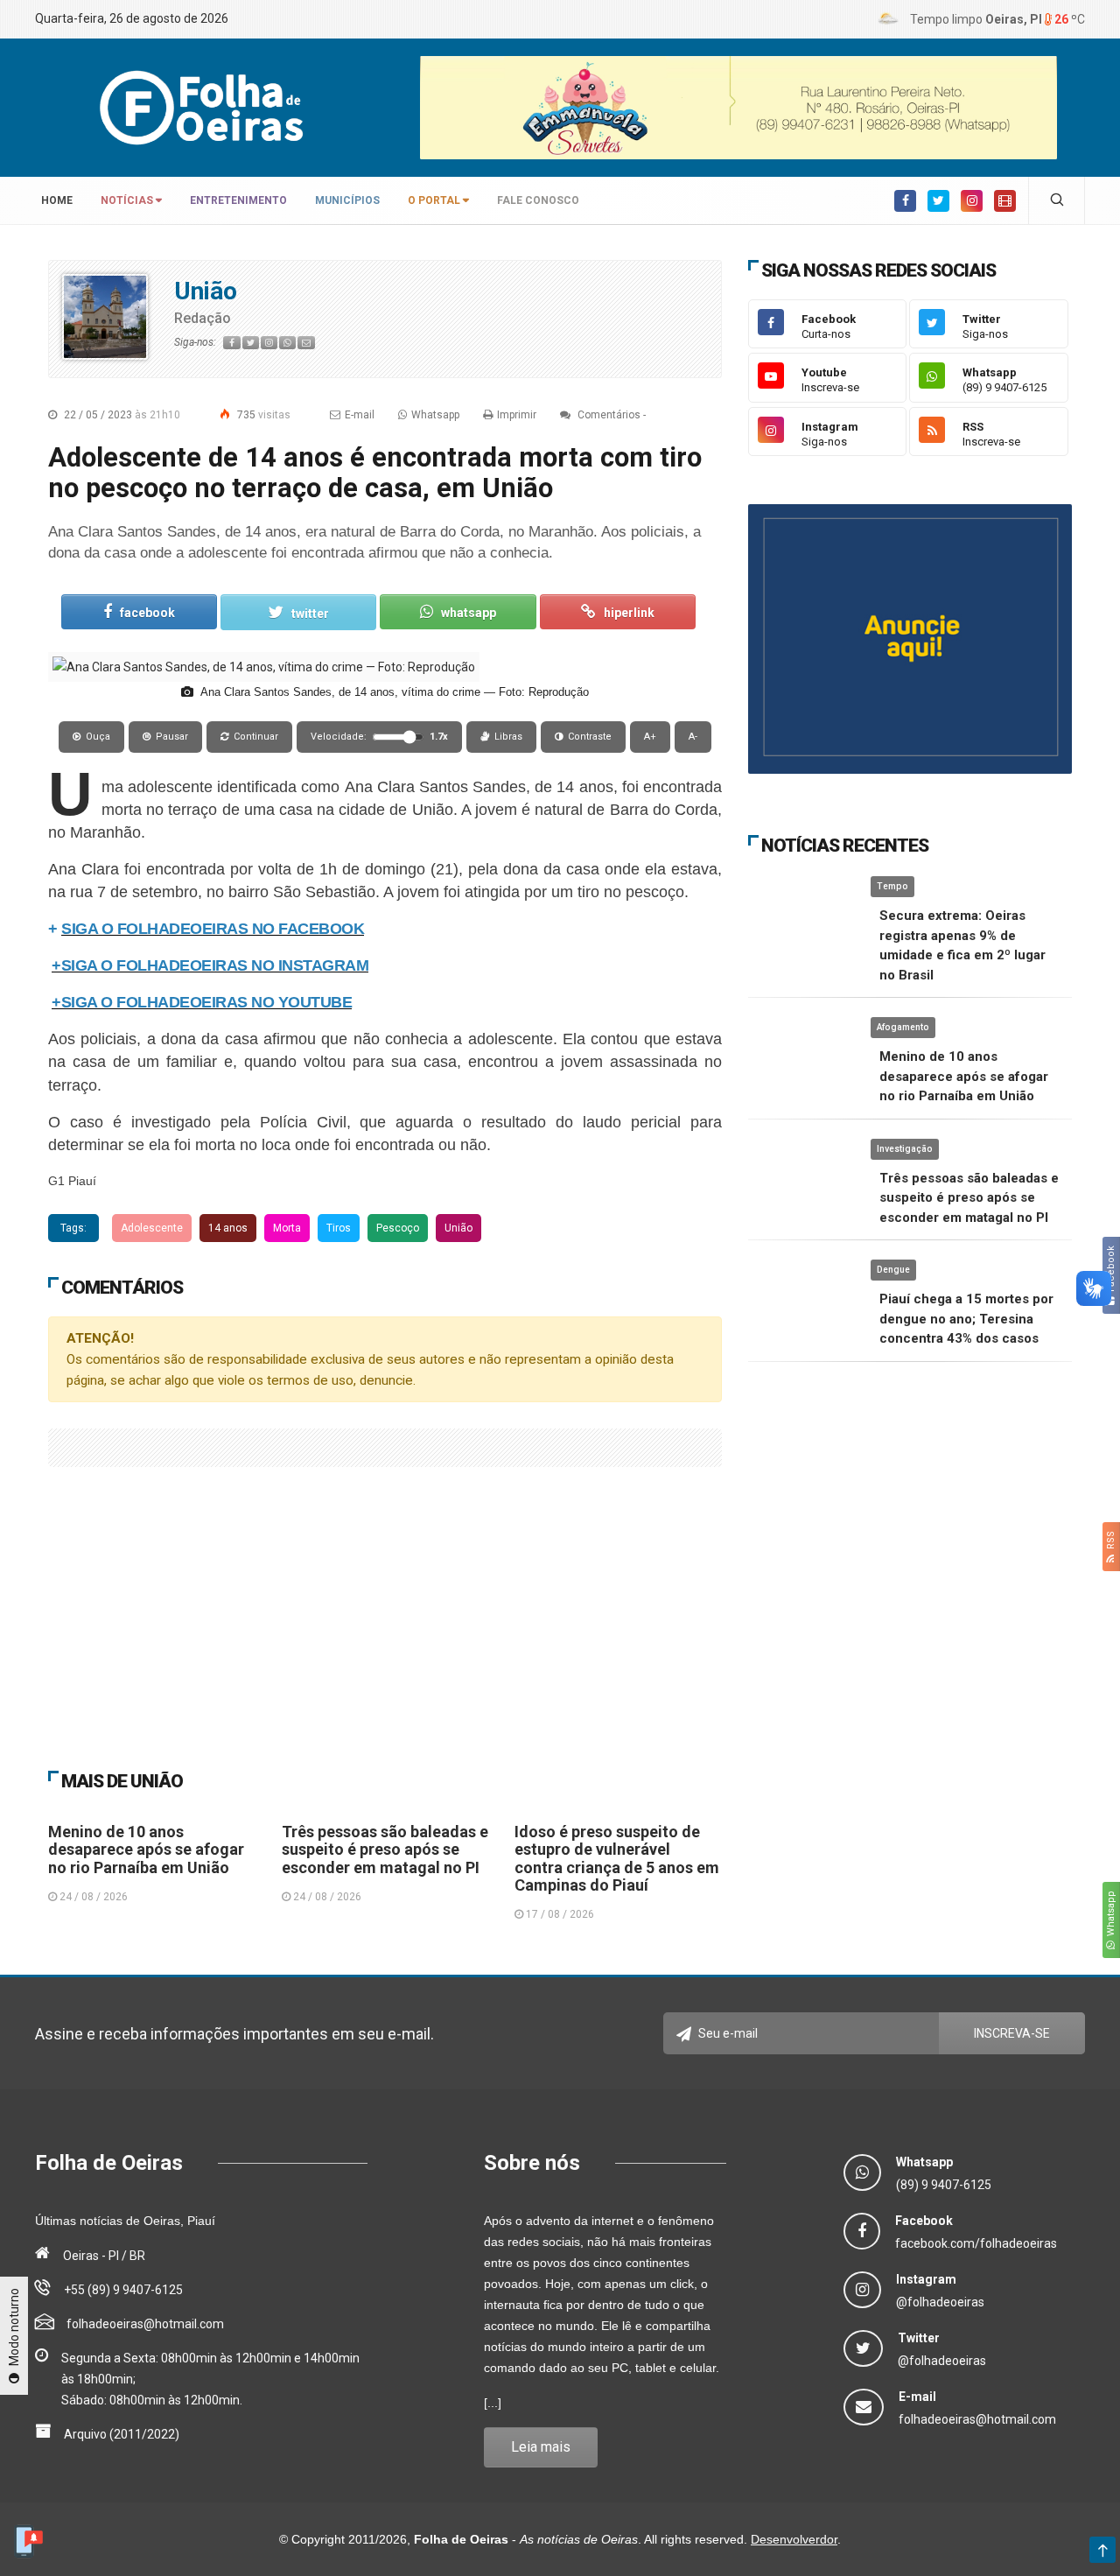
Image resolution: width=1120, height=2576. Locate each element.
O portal (435, 200)
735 (262, 415)
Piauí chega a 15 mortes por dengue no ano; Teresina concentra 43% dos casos (966, 1319)
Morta (287, 1228)
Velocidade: (379, 737)
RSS (1111, 1543)
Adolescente (152, 1228)
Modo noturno (14, 2328)
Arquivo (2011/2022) (122, 2434)
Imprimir (517, 415)
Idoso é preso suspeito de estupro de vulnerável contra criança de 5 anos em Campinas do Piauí (617, 1858)
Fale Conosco (538, 200)
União (206, 291)
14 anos (228, 1228)
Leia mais (541, 2447)
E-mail (360, 415)
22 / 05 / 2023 (121, 415)
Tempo (892, 886)
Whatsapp (1111, 1916)
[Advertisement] (385, 1598)
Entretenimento (238, 200)
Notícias (128, 200)
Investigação (905, 1149)
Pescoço (398, 1228)
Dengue (893, 1270)
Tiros (339, 1228)
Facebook (1111, 1271)
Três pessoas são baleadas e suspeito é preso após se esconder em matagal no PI (385, 1850)
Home (54, 200)
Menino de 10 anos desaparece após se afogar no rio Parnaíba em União (146, 1850)
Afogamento (903, 1027)
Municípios (347, 200)
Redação (203, 318)
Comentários (608, 415)
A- (693, 737)
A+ (650, 737)
